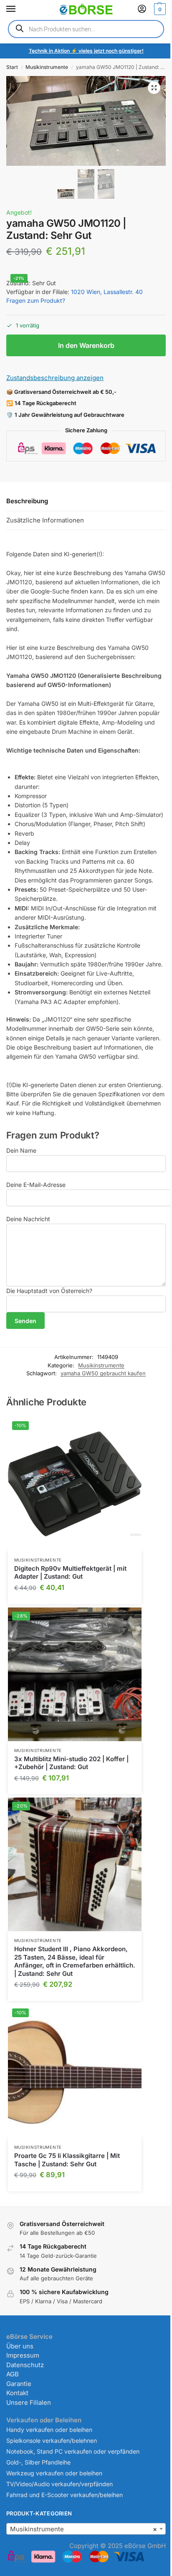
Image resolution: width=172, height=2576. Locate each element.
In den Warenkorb (86, 345)
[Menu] (19, 9)
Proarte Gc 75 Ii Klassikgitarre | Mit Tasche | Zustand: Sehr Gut (67, 2160)
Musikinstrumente (47, 67)
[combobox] (86, 2529)
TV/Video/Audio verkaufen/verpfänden (59, 2484)
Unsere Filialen (29, 2402)
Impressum (23, 2355)
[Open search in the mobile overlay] (86, 29)
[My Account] (142, 9)
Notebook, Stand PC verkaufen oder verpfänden (73, 2451)
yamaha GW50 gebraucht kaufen (103, 1373)
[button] (159, 9)
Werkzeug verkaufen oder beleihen (54, 2473)
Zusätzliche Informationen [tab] (45, 520)
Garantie (19, 2384)
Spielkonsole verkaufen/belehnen (52, 2440)
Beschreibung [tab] (27, 501)
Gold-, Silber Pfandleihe (38, 2462)
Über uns (20, 2346)
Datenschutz (25, 2365)
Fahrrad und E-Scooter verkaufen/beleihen (64, 2495)
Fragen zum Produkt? (36, 300)
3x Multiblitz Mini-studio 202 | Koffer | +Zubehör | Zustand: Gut (71, 1763)
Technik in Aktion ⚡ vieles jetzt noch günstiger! (86, 51)
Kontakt (17, 2393)
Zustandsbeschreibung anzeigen (55, 378)
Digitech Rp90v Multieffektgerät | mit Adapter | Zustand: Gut (70, 1573)
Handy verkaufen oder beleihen (49, 2430)
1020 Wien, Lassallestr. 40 (107, 292)
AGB (13, 2374)
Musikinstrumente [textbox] (83, 2529)
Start (12, 67)
